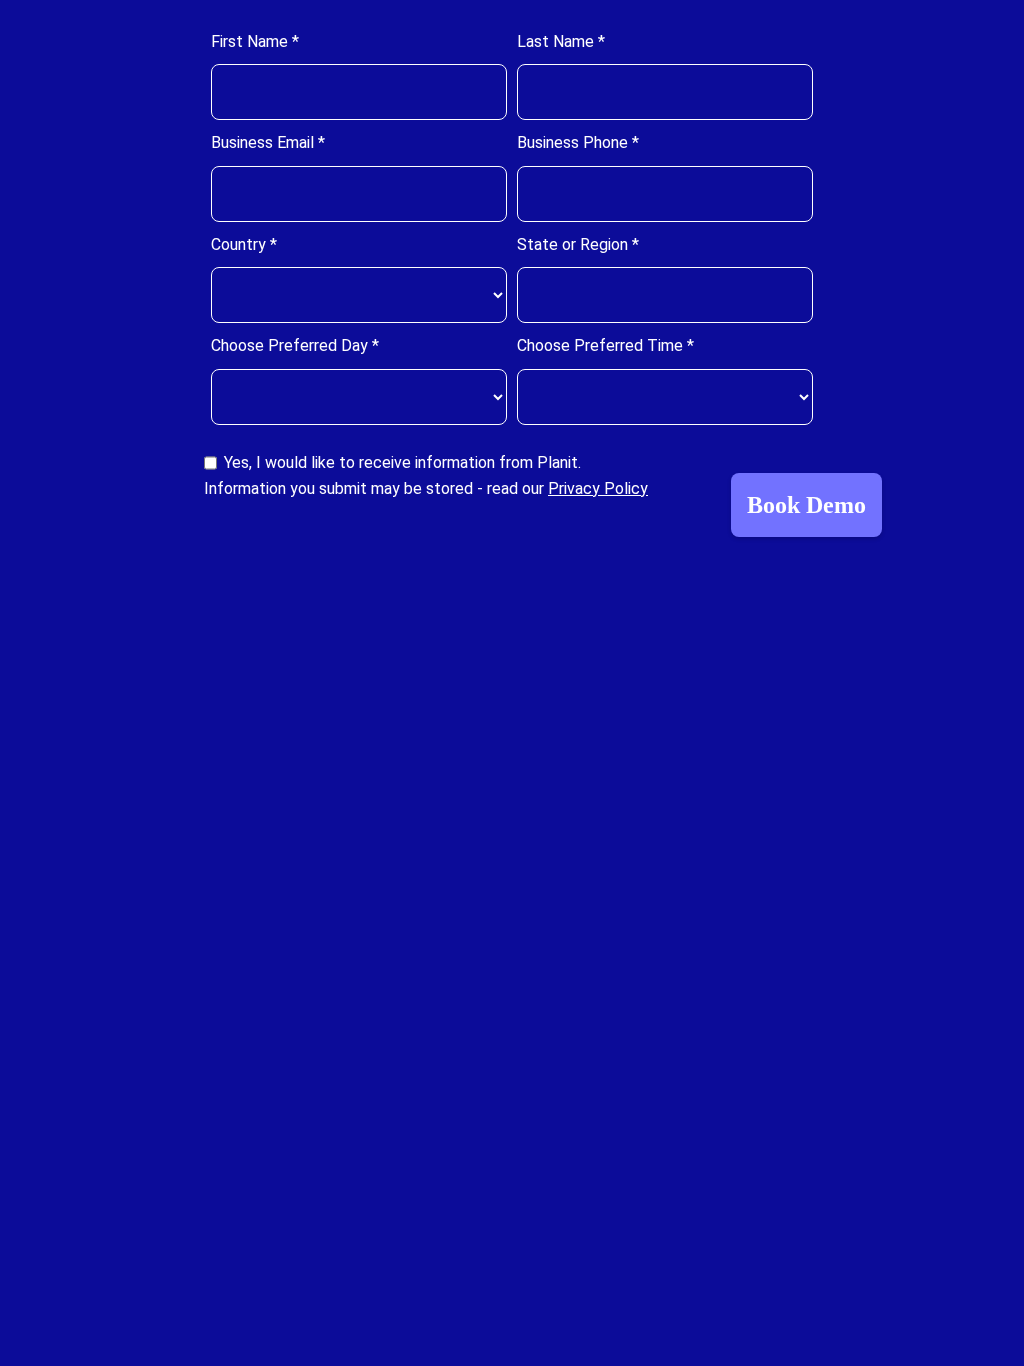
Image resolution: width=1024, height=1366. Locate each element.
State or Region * (578, 244)
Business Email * (268, 142)
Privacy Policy (598, 488)
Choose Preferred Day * (295, 345)
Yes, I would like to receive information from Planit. (402, 462)
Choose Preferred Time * (605, 345)
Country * (244, 244)
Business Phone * (578, 142)
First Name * (255, 41)
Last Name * (561, 41)
